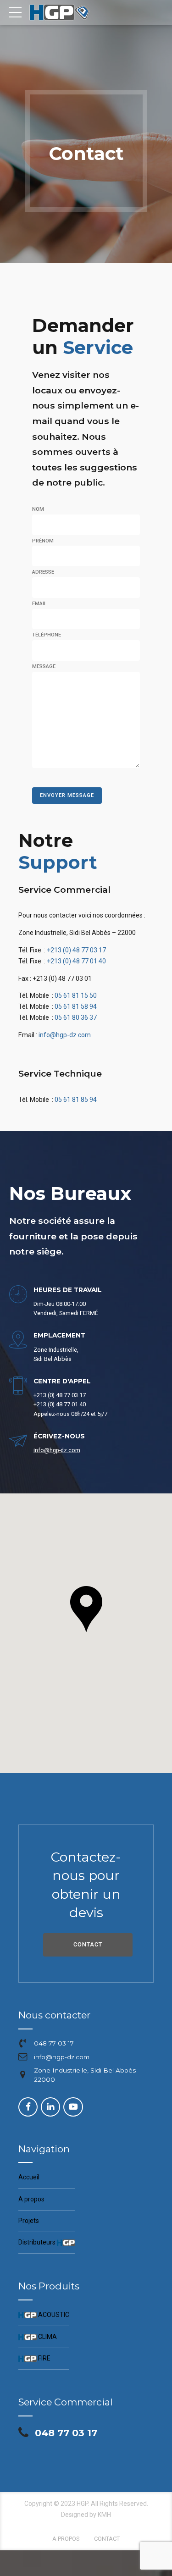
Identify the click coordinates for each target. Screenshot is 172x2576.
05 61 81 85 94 (76, 1100)
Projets (29, 2221)
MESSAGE (44, 666)
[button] (86, 1610)
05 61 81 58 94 (76, 1006)
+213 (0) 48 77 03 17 (76, 950)
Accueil (29, 2177)
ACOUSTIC (44, 2315)
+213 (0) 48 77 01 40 (76, 961)
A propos (31, 2199)
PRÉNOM (43, 541)
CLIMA (38, 2337)
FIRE (34, 2358)
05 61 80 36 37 (76, 1017)
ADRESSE (43, 572)
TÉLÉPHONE (47, 635)
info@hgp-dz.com (65, 1035)
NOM (38, 509)
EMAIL (39, 604)
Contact (107, 2539)
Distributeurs (44, 2242)
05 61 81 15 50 (76, 995)
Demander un (83, 336)
